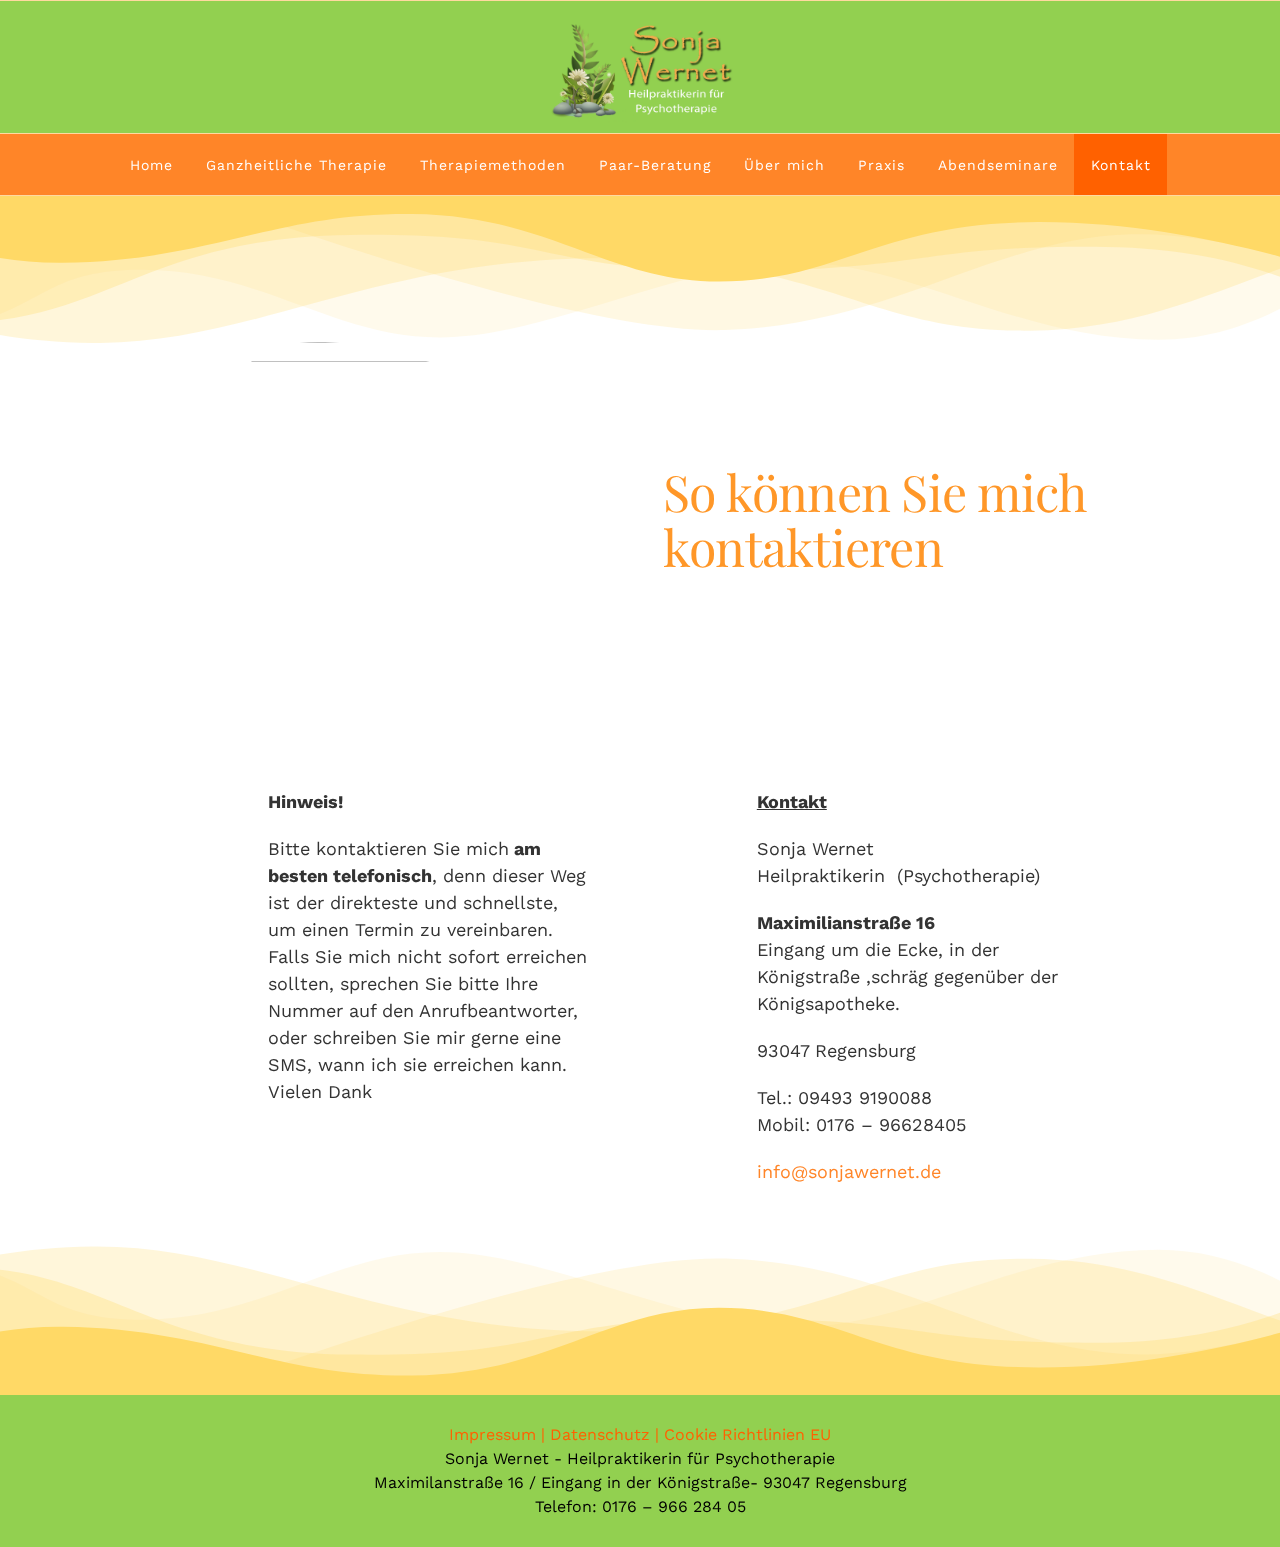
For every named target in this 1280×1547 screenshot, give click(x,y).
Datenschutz (600, 1434)
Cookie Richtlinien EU (747, 1434)
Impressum (492, 1434)
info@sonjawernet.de (849, 1171)
